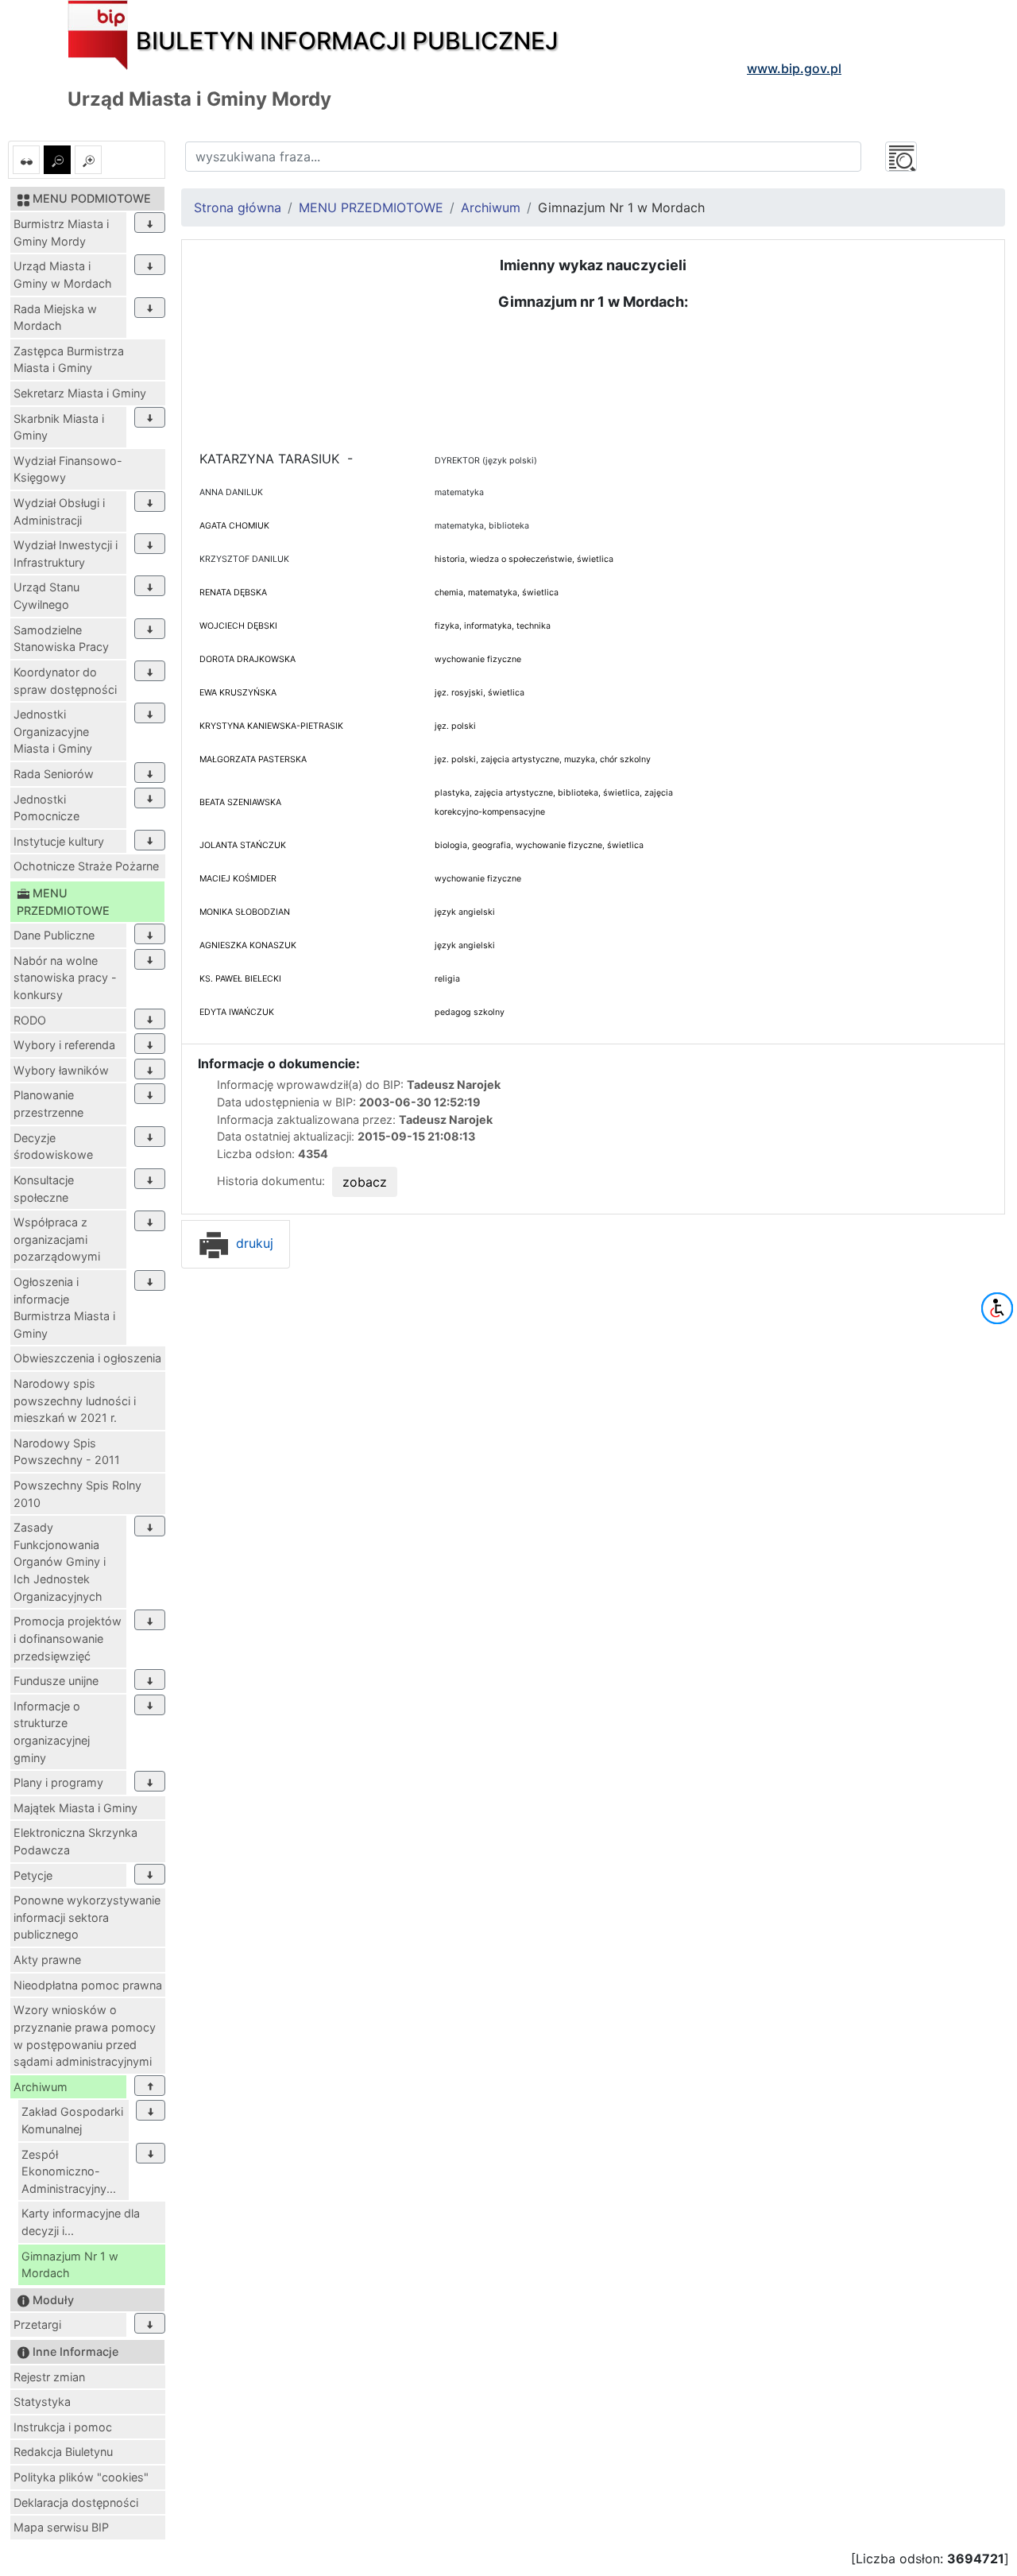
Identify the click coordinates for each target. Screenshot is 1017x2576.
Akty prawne (47, 1960)
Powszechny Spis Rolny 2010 (77, 1494)
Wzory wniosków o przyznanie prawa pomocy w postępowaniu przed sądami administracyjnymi (85, 2036)
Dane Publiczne (54, 935)
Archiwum (41, 2087)
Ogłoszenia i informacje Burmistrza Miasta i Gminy (64, 1307)
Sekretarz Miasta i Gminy (80, 393)
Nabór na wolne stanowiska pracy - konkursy (65, 978)
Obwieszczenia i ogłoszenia (87, 1358)
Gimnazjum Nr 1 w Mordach (70, 2265)
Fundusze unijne (56, 1681)
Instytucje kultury (59, 841)
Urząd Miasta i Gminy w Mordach (63, 275)
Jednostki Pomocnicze (46, 808)
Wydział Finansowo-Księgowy (68, 469)
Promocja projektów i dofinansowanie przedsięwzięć (68, 1638)
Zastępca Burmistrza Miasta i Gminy (69, 360)
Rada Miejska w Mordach (55, 318)
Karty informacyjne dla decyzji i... (81, 2222)
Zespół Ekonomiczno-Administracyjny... (69, 2171)
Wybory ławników (61, 1070)
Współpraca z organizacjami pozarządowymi (57, 1239)
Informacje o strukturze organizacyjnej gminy (52, 1732)
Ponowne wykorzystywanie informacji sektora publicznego (87, 1917)
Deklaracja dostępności (76, 2502)
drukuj (253, 1243)
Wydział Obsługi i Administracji (59, 511)
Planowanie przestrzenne (48, 1104)
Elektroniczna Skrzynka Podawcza (75, 1841)
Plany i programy (58, 1782)
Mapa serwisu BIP (61, 2527)
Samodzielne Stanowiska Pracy (61, 639)
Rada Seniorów (54, 774)
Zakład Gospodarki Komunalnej (72, 2120)
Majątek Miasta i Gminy (75, 1808)
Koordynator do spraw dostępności (65, 681)
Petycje (33, 1875)
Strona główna (238, 207)
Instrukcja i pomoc (63, 2427)
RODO (30, 1020)
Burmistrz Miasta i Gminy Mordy (61, 232)
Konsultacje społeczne (44, 1189)
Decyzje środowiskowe (53, 1147)
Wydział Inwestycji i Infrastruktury (66, 554)
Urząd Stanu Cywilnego (46, 596)
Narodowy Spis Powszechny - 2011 (67, 1452)
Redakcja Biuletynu (63, 2452)
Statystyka (42, 2402)
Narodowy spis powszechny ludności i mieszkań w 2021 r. (75, 1400)
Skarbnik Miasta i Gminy (59, 427)
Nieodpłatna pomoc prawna (88, 1985)
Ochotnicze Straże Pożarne (86, 866)
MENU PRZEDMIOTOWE (371, 207)
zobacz (365, 1182)
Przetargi (37, 2324)
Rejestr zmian (49, 2377)
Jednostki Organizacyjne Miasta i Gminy (53, 731)
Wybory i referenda (64, 1045)
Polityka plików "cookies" (81, 2477)
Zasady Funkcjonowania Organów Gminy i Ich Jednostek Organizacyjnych (60, 1561)
